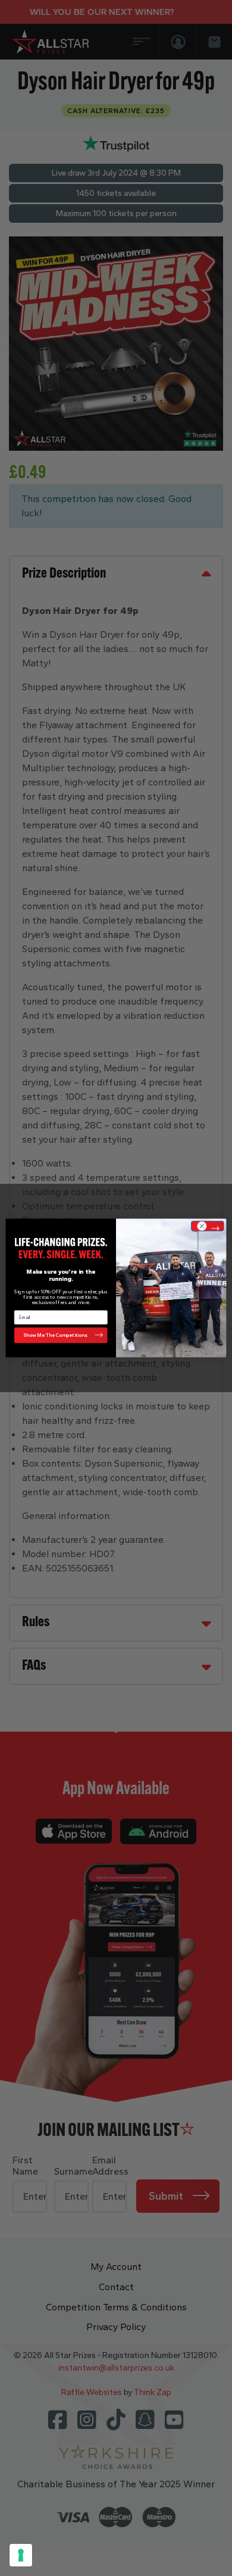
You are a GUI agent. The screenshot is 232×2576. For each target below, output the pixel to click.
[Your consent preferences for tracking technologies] (21, 2555)
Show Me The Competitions (55, 1335)
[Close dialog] (208, 1226)
